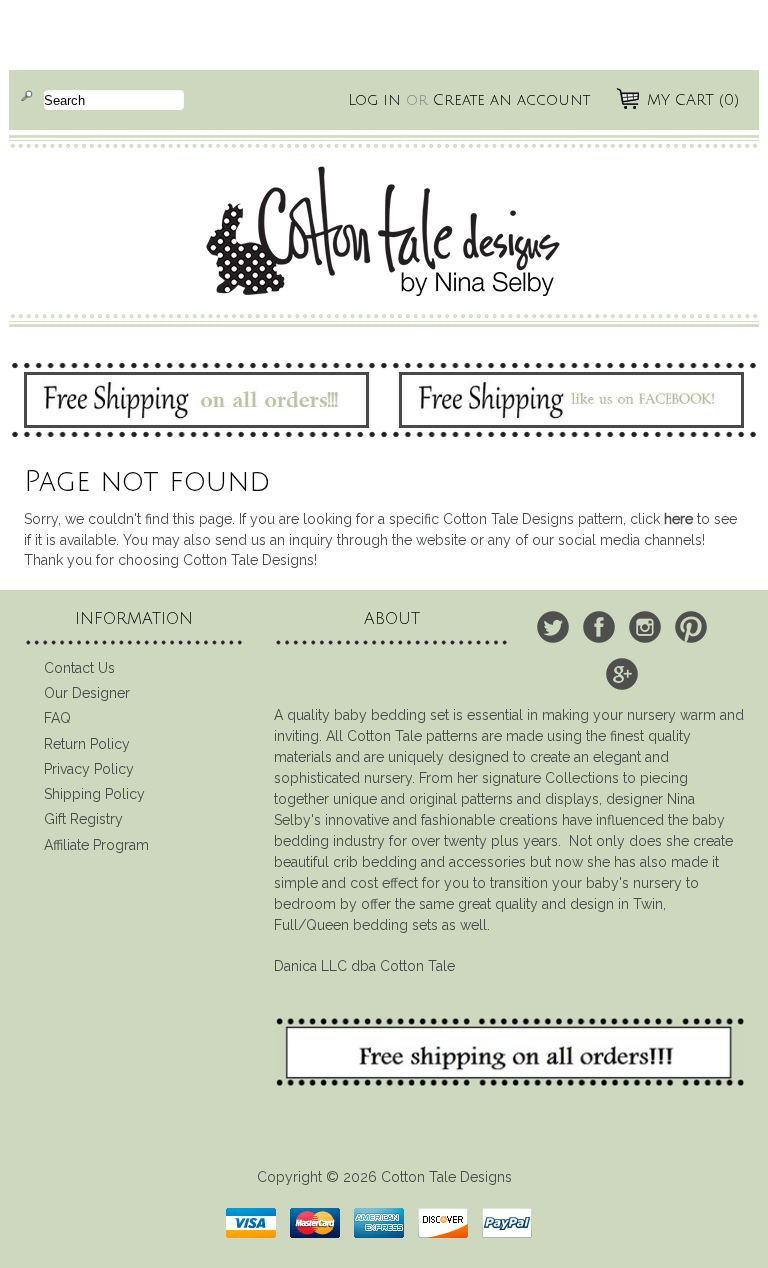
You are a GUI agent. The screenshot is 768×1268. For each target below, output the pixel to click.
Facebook (599, 627)
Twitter (553, 627)
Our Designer (87, 693)
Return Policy (87, 744)
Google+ (622, 674)
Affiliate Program (96, 845)
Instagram (645, 627)
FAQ (57, 718)
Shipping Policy (94, 794)
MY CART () (693, 100)
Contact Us (79, 668)
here (678, 519)
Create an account (511, 100)
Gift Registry (83, 819)
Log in (374, 100)
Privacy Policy (89, 769)
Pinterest (691, 627)
